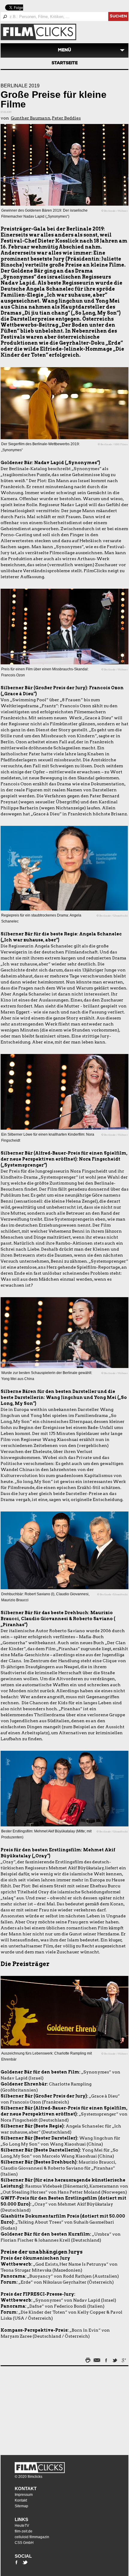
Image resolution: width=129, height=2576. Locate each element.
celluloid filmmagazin (32, 2537)
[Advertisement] (38, 2409)
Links (21, 2519)
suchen (118, 17)
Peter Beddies (66, 118)
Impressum (24, 2495)
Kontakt (26, 2488)
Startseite (65, 63)
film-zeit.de (24, 2531)
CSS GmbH (24, 2543)
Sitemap (21, 2506)
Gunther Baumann (31, 118)
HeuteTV (22, 2526)
